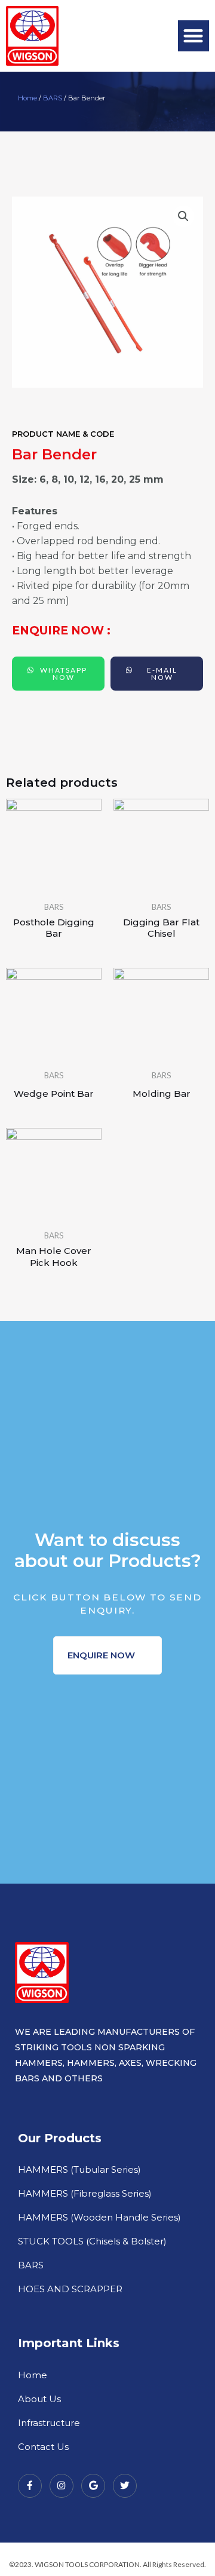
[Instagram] (62, 2486)
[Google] (93, 2486)
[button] (194, 36)
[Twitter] (125, 2486)
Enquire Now (102, 1655)
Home (27, 98)
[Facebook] (30, 2486)
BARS (53, 98)
